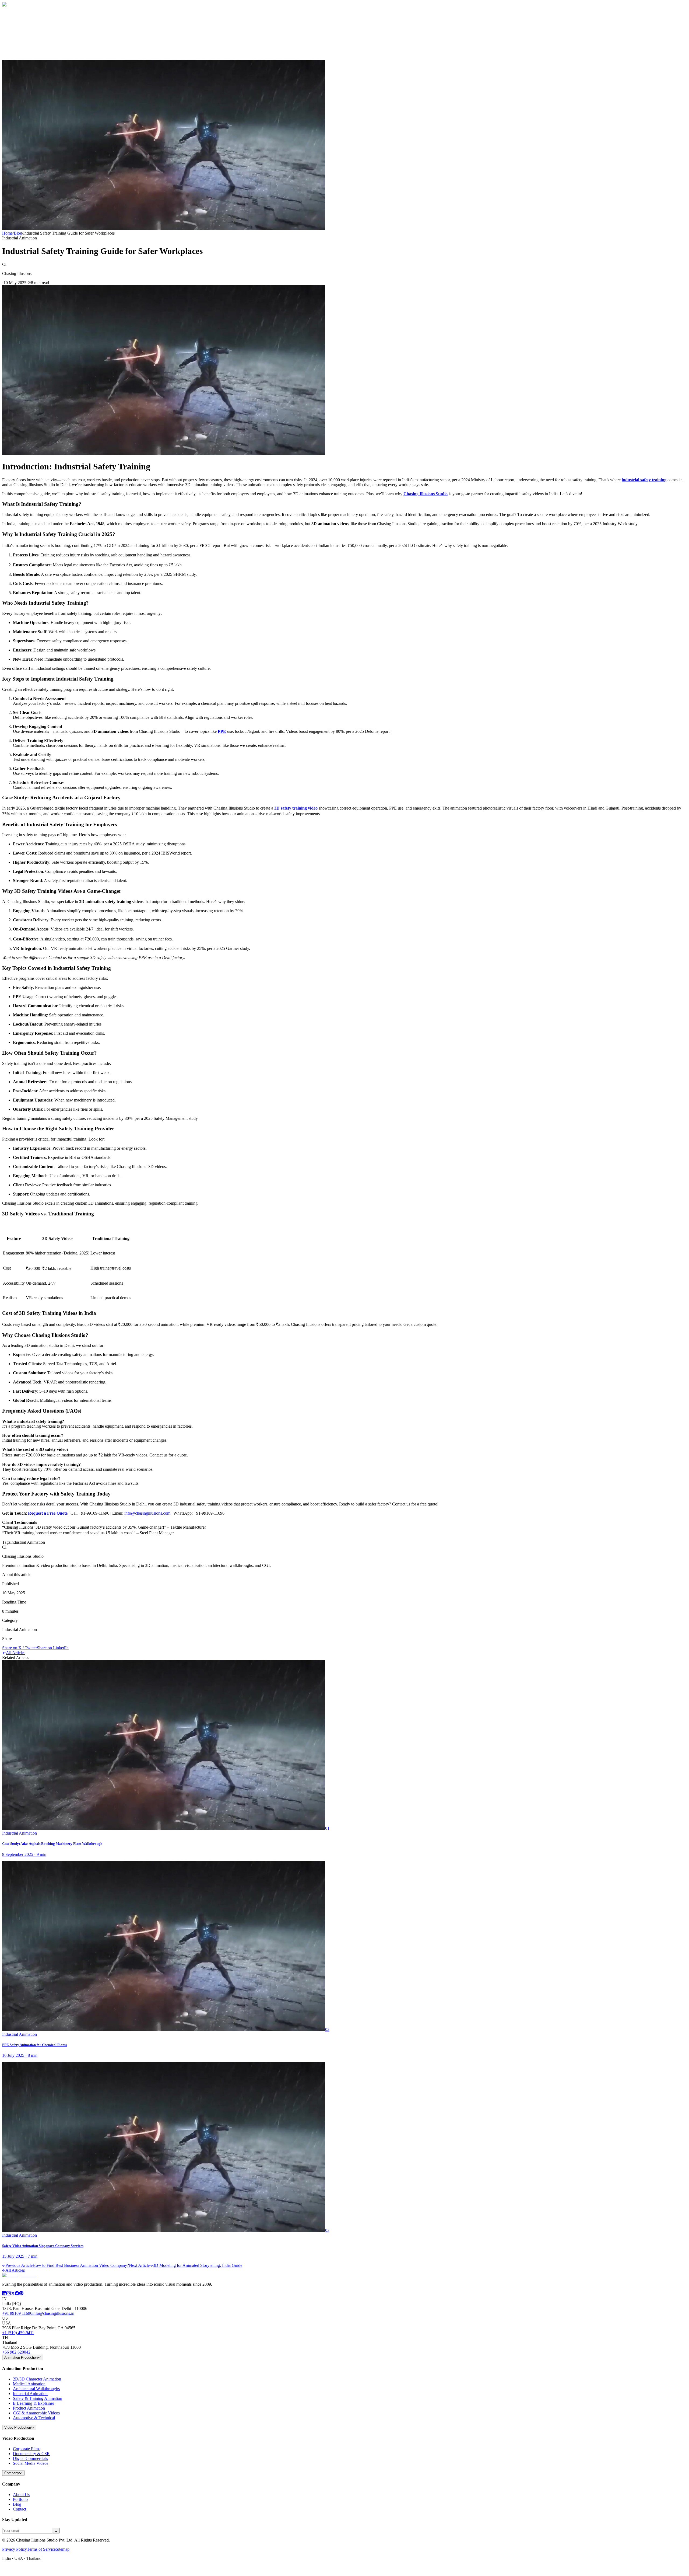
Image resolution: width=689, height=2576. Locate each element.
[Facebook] (17, 2294)
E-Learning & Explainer (34, 2403)
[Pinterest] (21, 2294)
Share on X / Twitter (20, 1648)
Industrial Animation (30, 2394)
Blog (17, 38)
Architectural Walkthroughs (36, 2389)
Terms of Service (41, 2549)
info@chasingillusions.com (147, 1513)
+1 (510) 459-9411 (18, 2333)
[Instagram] (9, 2294)
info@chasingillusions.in (53, 2313)
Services (22, 33)
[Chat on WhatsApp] (6, 2571)
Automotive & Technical (34, 2418)
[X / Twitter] (13, 2294)
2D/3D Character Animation (37, 2379)
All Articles (16, 1653)
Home (18, 23)
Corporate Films (27, 2449)
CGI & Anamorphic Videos (36, 2413)
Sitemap (63, 2549)
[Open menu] (25, 54)
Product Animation (29, 2408)
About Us (21, 2495)
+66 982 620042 (16, 2352)
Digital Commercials (30, 2458)
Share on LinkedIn (53, 1648)
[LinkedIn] (4, 2294)
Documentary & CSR (31, 2454)
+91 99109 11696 (17, 2313)
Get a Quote (13, 52)
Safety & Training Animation (38, 2398)
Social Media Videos (31, 2463)
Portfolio (20, 2499)
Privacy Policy (15, 2549)
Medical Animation (29, 2384)
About (18, 28)
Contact (20, 43)
